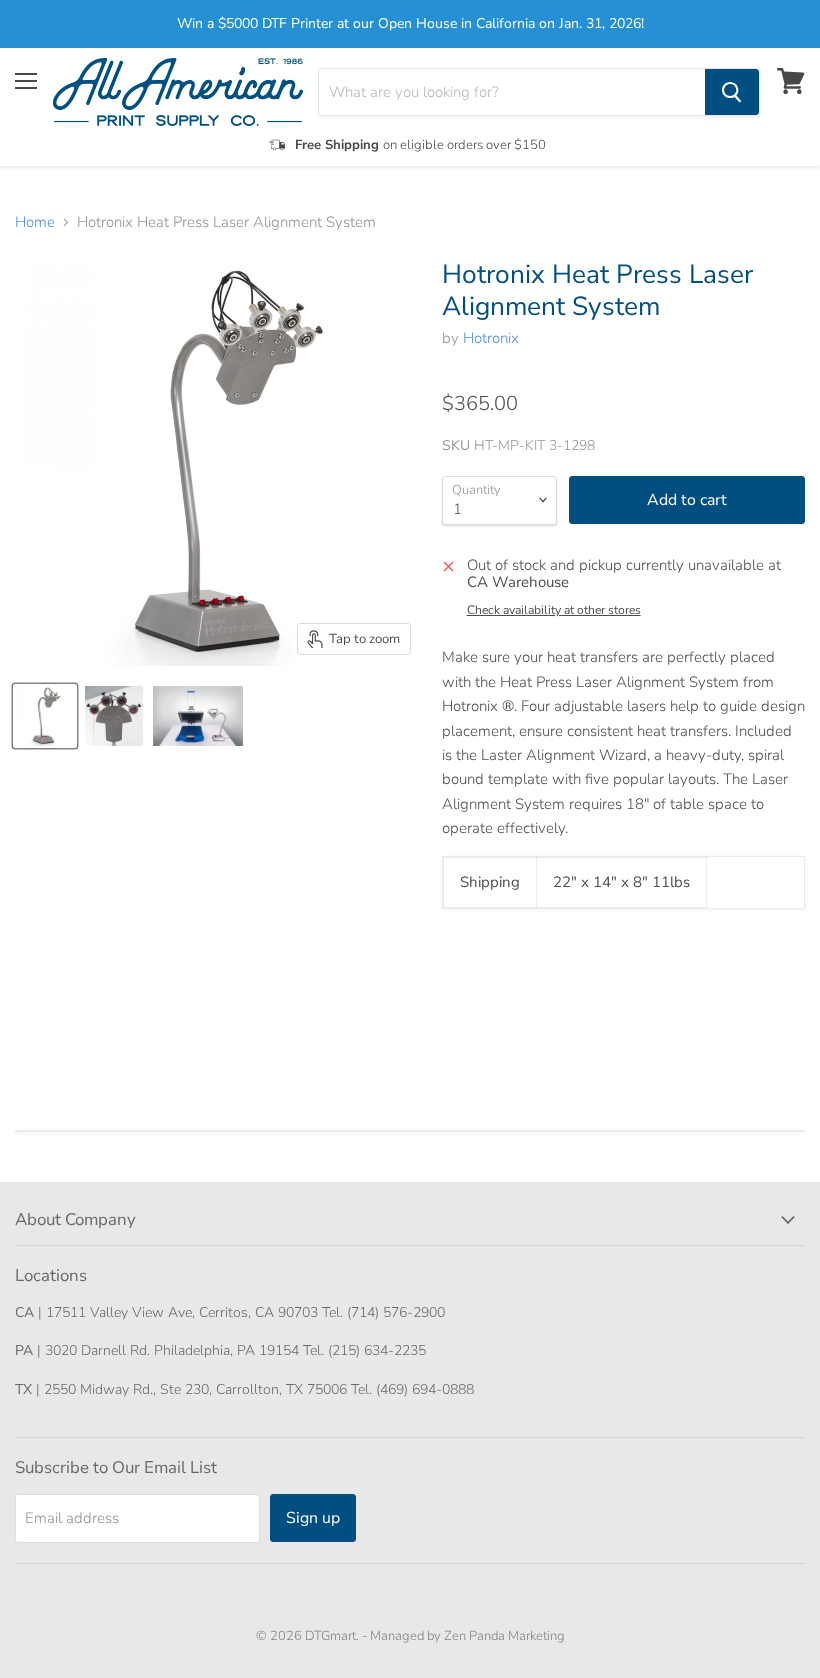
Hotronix (491, 338)
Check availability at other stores (554, 610)
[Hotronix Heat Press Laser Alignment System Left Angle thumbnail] (45, 716)
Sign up (313, 1518)
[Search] (732, 92)
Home (35, 222)
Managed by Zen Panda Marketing (467, 1636)
